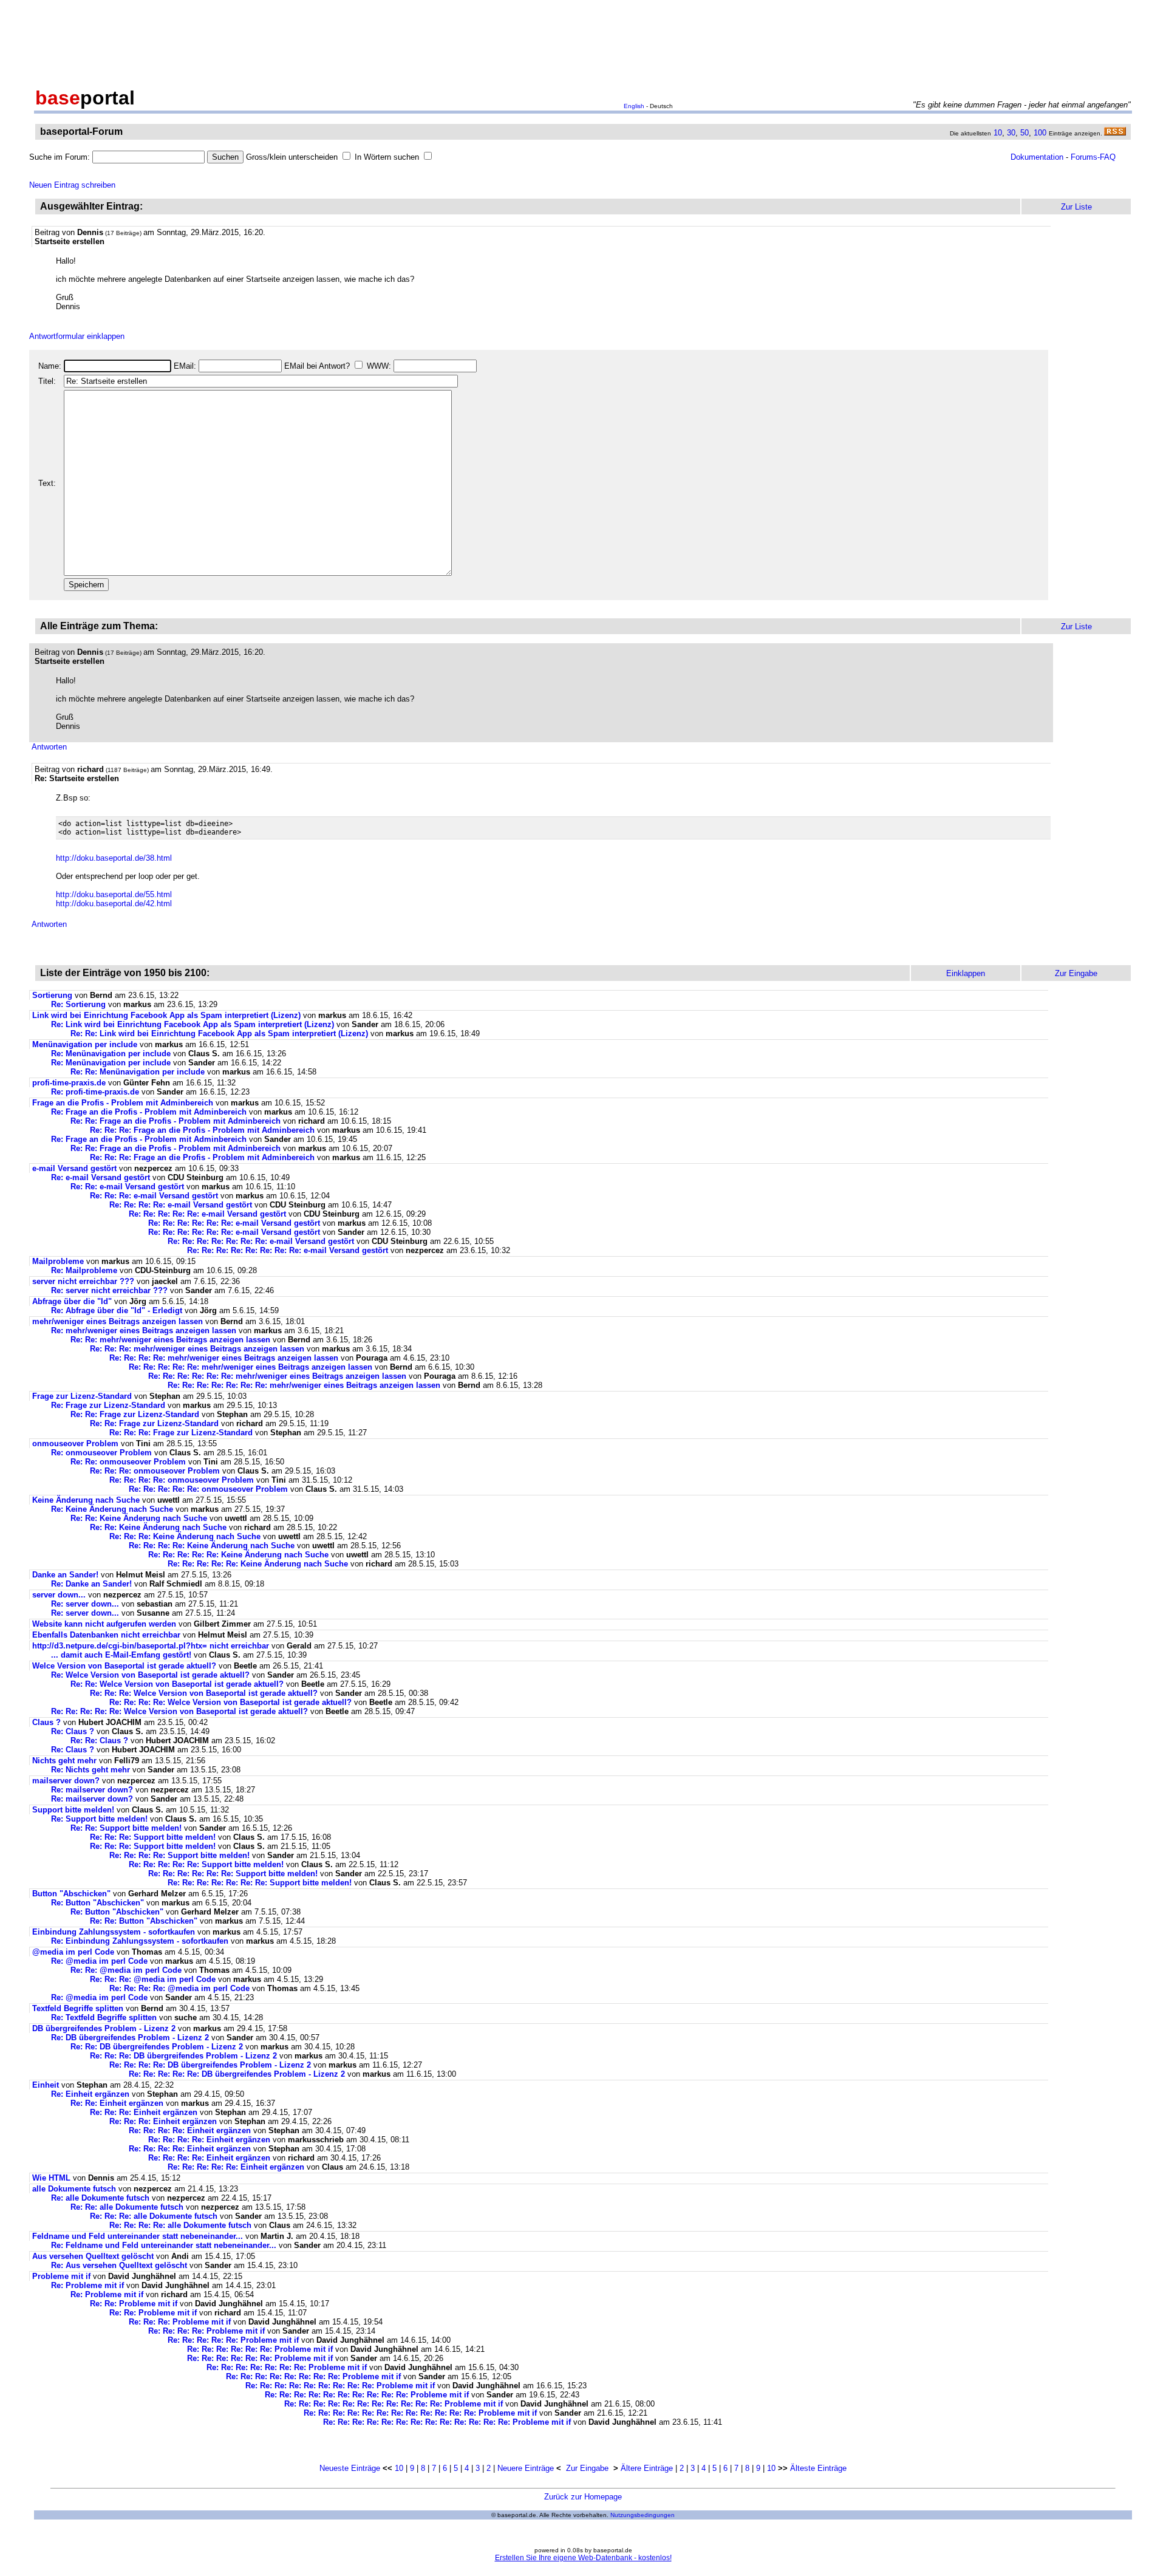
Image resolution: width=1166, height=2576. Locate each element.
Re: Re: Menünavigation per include (138, 1072)
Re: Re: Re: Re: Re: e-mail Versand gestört (207, 1214)
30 (1011, 133)
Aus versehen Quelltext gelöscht (93, 2256)
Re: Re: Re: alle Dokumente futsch (154, 2216)
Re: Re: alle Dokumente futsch (127, 2207)
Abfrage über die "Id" (72, 1301)
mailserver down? (66, 1781)
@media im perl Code (73, 1952)
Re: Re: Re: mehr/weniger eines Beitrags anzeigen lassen (197, 1349)
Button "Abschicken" (71, 1894)
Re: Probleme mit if (87, 2285)
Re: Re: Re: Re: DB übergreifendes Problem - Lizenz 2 (210, 2065)
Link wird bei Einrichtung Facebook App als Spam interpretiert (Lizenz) (166, 1015)
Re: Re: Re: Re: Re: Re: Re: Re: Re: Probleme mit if (340, 2386)
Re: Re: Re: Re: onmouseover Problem (182, 1480)
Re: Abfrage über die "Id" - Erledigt (117, 1310)
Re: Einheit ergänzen (90, 2094)
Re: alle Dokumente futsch (100, 2198)
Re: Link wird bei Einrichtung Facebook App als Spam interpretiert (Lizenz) (193, 1024)
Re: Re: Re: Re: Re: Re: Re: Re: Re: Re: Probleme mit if (367, 2395)
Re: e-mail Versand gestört (101, 1177)
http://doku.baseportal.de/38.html (114, 858)
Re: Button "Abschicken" (97, 1903)
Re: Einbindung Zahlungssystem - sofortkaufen (140, 1941)
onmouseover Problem (75, 1443)
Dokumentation (1037, 157)
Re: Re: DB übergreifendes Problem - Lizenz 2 (157, 2047)
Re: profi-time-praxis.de (95, 1092)
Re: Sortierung (78, 1004)
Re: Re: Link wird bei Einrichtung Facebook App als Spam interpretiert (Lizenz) (219, 1033)
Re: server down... (85, 1604)
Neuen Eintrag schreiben (72, 185)
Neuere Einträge (526, 2468)
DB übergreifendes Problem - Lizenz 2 (104, 2028)
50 (1025, 133)
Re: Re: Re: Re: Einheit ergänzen (190, 2130)
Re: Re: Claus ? (99, 1741)
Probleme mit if (61, 2276)
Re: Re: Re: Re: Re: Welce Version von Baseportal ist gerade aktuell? (179, 1711)
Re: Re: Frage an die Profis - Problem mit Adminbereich (176, 1121)
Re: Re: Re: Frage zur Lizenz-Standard (181, 1433)
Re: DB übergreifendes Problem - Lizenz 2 (130, 2038)
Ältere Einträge (647, 2468)
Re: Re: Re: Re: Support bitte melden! (179, 1855)
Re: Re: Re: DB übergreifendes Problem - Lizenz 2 (183, 2056)
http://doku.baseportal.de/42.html (114, 904)
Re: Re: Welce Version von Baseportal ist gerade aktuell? (177, 1684)
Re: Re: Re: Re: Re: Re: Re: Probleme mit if (287, 2367)
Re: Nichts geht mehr (90, 1770)
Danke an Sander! (65, 1575)
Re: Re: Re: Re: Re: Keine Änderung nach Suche (238, 1555)
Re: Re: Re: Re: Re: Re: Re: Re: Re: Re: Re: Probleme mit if (394, 2404)
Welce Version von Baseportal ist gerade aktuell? (124, 1666)
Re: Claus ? (73, 1731)
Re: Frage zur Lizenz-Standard (108, 1405)
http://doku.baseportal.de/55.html (114, 894)
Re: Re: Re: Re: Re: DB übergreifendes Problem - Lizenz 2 (237, 2074)
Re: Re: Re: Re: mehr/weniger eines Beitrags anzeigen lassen (224, 1358)
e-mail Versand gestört (74, 1168)
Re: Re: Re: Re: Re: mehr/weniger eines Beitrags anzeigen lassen (251, 1367)
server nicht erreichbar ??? (83, 1281)
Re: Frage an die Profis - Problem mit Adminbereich (149, 1112)
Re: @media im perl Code (99, 1961)
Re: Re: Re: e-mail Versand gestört (154, 1196)
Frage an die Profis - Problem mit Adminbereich (123, 1103)
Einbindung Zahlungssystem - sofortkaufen (114, 1932)
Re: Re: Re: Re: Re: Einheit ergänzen (236, 2167)
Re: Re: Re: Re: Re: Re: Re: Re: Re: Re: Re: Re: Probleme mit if (420, 2413)
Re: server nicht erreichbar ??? (109, 1290)
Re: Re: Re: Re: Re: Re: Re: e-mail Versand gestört (261, 1241)
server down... (59, 1595)
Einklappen (966, 973)
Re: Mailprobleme (84, 1270)
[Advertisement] (583, 41)
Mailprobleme (58, 1261)
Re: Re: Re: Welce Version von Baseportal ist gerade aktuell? (204, 1693)
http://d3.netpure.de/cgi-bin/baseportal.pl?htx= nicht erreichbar (151, 1646)
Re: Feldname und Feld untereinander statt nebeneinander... (164, 2245)
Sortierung (52, 995)
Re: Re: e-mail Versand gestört (127, 1187)
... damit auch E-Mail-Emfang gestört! (121, 1655)
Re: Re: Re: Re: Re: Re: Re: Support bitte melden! (260, 1883)
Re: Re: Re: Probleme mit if (180, 2322)
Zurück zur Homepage (583, 2497)
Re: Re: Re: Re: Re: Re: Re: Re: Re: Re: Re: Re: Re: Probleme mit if (447, 2422)
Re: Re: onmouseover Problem (128, 1462)
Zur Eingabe (587, 2468)
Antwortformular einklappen (77, 336)
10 (998, 133)
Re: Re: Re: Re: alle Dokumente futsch (180, 2225)
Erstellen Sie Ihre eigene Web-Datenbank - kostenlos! (583, 2558)
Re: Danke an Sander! (91, 1584)
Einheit (46, 2085)
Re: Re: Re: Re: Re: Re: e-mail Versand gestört (234, 1223)
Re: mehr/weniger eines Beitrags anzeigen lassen (144, 1331)
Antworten (49, 747)
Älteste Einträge (818, 2468)
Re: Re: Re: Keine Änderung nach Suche (185, 1536)
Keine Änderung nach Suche (86, 1500)
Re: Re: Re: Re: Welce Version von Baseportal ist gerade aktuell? (230, 1702)
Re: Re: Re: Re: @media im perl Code (179, 1988)
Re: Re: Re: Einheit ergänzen (144, 2112)
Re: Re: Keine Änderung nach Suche (139, 1518)
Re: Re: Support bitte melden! (126, 1828)
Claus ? (46, 1722)
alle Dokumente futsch (74, 2189)
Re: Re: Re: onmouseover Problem (155, 1471)
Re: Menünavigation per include (111, 1054)
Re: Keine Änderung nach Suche (112, 1509)
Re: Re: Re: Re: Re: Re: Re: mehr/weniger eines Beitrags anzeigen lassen (304, 1385)
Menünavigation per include (85, 1044)
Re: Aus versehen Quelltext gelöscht (119, 2265)
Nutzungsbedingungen (643, 2515)
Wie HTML (51, 2178)
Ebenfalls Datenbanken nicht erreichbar (106, 1635)
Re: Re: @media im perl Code (126, 1970)
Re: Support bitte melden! (99, 1819)
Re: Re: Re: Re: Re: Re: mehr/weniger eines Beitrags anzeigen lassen (277, 1376)
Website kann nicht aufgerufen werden (104, 1624)
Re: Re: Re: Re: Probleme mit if (206, 2331)
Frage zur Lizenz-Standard (82, 1396)
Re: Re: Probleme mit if (134, 2304)
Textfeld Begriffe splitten (78, 2008)
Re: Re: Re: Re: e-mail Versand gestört (181, 1205)
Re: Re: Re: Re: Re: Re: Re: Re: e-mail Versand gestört (288, 1250)
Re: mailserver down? (92, 1790)
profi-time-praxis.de (69, 1083)
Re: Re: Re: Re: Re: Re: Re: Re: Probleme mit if (313, 2376)
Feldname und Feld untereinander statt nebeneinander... (138, 2236)
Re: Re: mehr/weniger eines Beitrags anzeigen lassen (170, 1340)
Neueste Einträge (350, 2468)
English (634, 106)
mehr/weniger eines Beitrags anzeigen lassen (118, 1321)
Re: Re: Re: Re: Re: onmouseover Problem (208, 1489)
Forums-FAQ (1093, 157)
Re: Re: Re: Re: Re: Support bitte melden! (206, 1864)
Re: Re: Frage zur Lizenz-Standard (135, 1414)
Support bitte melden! (73, 1810)
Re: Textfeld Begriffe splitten (104, 2017)
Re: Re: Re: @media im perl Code (153, 1979)
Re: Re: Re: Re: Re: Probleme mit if (233, 2340)
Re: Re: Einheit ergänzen (117, 2103)
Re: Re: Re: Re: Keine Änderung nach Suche (212, 1546)
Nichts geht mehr (64, 1761)
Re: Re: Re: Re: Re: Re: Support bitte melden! (233, 1874)
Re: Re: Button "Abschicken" (144, 1921)
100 (1040, 133)
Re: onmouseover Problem (101, 1453)
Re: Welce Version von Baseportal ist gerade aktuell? (150, 1675)
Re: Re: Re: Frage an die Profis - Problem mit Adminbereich (202, 1130)
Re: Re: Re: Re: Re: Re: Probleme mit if (260, 2349)
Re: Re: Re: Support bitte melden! (153, 1837)
